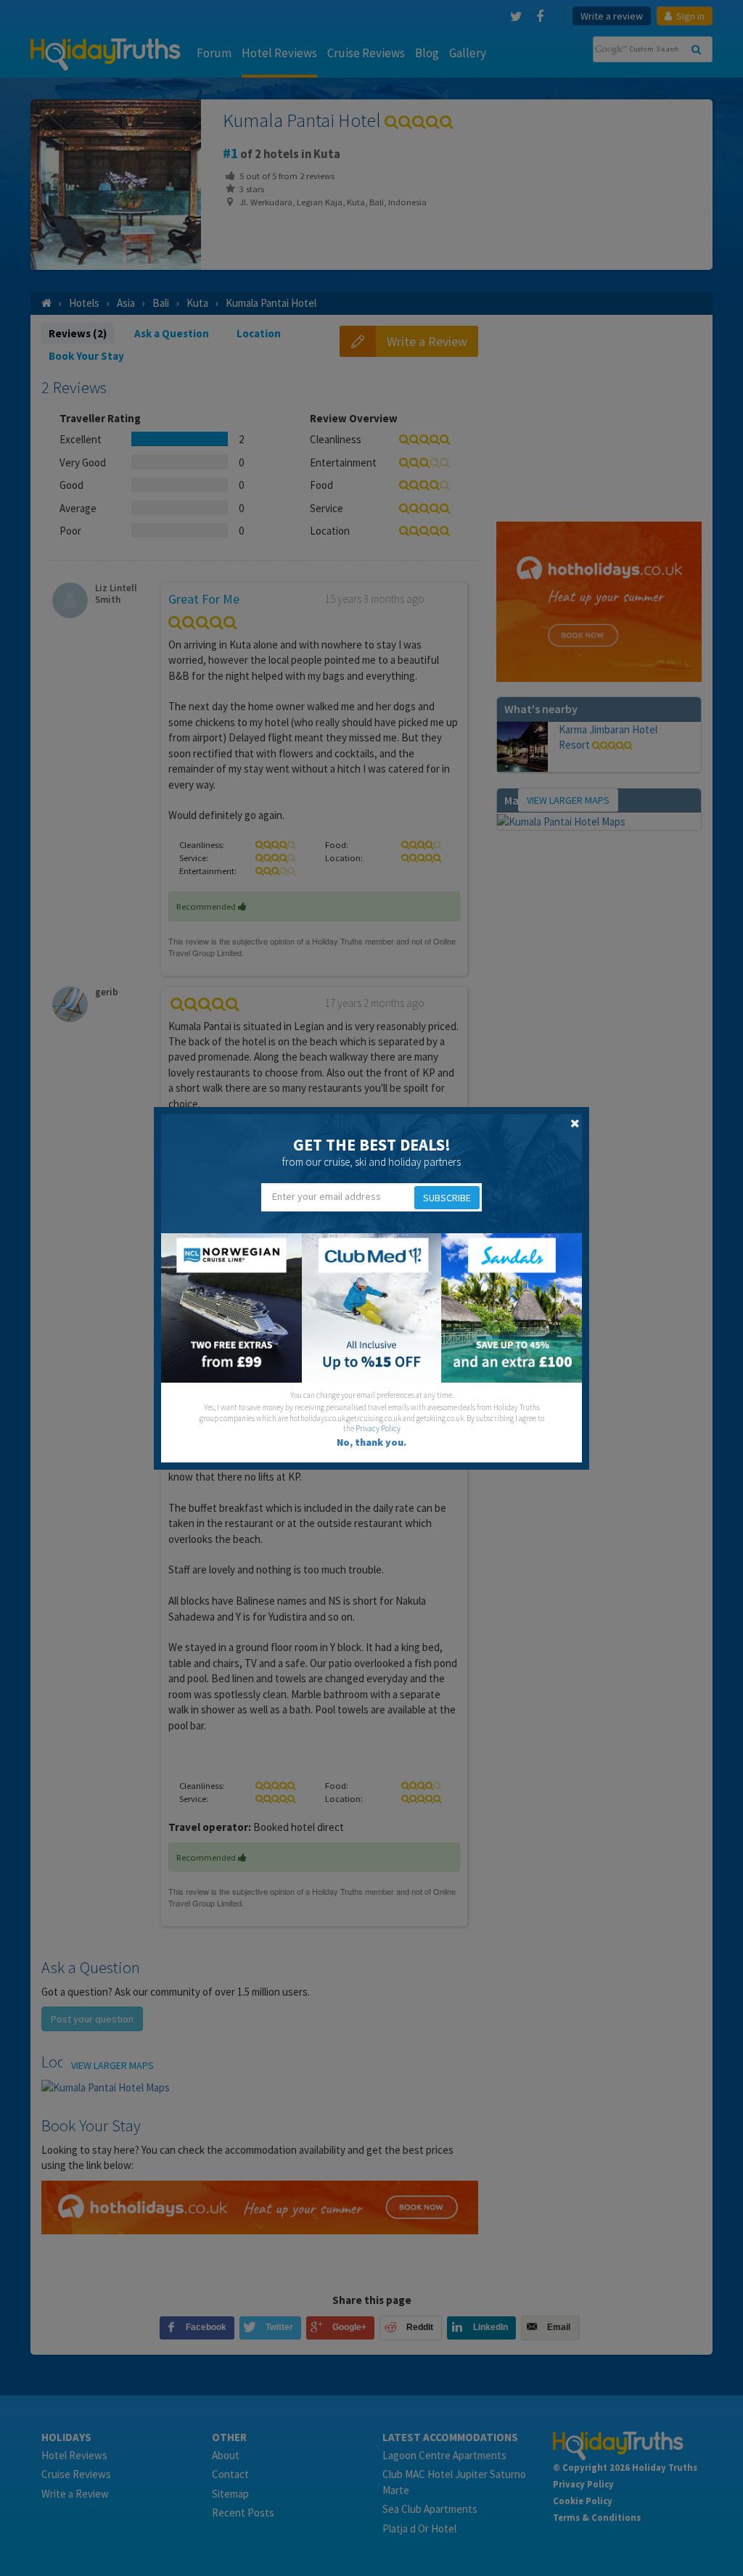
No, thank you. (371, 1442)
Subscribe (447, 1198)
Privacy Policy (378, 1428)
